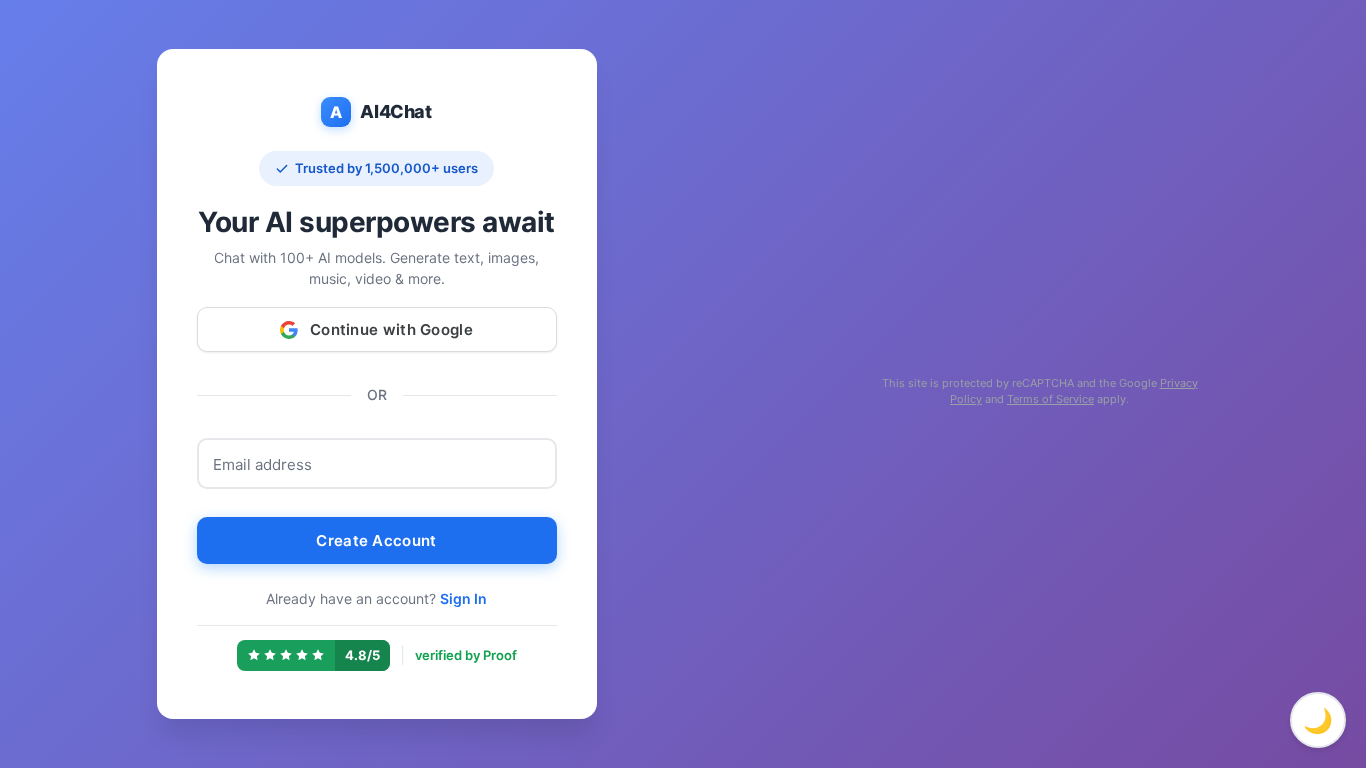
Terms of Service (1050, 399)
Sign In (463, 598)
